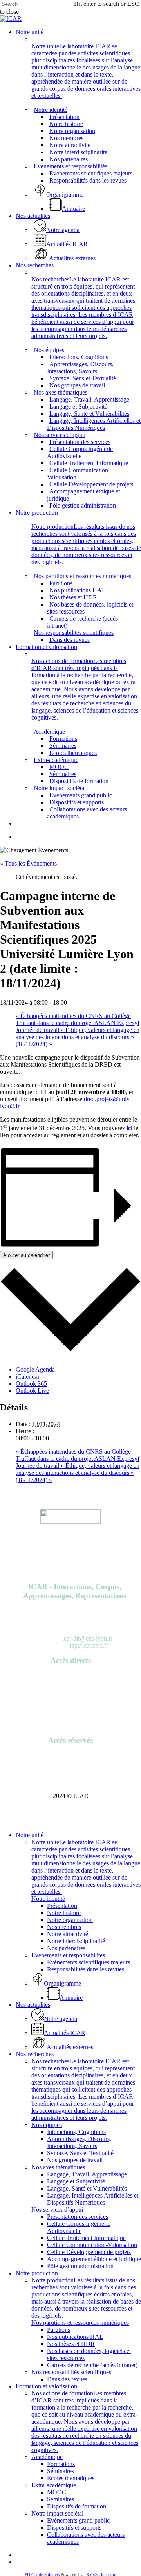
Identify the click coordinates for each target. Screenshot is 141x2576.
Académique (47, 2457)
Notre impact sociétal (57, 2513)
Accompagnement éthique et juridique (94, 2259)
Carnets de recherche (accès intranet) (92, 2365)
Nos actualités (33, 2005)
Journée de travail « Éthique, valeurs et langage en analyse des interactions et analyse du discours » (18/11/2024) (78, 1037)
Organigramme (71, 1711)
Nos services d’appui (57, 2210)
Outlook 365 (31, 1384)
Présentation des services (78, 2217)
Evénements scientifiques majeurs (89, 1962)
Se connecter (71, 1756)
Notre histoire (64, 1913)
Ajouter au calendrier (26, 1255)
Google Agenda (35, 1369)
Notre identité (48, 1899)
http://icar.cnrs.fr (88, 1645)
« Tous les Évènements (28, 863)
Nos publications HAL (75, 2337)
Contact (71, 1726)
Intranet (70, 1763)
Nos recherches (35, 2054)
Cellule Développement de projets (89, 2252)
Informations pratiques (71, 1704)
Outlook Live (32, 1391)
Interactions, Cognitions (76, 2132)
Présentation (62, 1906)
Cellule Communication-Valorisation (92, 2245)
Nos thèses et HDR (71, 2344)
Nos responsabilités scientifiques (71, 2372)
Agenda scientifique (70, 1683)
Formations (61, 2464)
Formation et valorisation (46, 2386)
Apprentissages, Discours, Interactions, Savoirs (79, 2142)
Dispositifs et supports (74, 2528)
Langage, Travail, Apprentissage (87, 2174)
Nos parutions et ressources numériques (80, 2323)
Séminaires (61, 2471)
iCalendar (28, 1377)
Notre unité (30, 1835)
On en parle (70, 1697)
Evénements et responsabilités (68, 1955)
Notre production (37, 2273)
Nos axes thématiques (58, 2167)
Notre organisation (70, 1920)
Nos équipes (47, 2125)
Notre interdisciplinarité (76, 1941)
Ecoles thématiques (71, 2478)
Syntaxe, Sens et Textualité (80, 2153)
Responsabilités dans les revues (86, 1969)
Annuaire (71, 1676)
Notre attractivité (68, 1934)
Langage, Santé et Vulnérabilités (87, 2188)
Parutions (71, 1690)
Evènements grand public (78, 2520)
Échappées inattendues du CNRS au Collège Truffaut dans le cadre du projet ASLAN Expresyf (78, 1019)
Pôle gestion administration (80, 2266)
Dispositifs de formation (77, 2506)
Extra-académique (54, 2485)
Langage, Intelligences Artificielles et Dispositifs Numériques (93, 2199)
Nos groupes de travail (75, 2160)
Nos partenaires (66, 1948)
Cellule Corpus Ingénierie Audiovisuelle (79, 2227)
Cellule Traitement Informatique (86, 2238)
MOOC (57, 2492)
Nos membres (64, 1927)
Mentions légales (70, 1718)
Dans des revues (67, 2379)
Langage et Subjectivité (76, 2181)
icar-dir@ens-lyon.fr (87, 1638)
